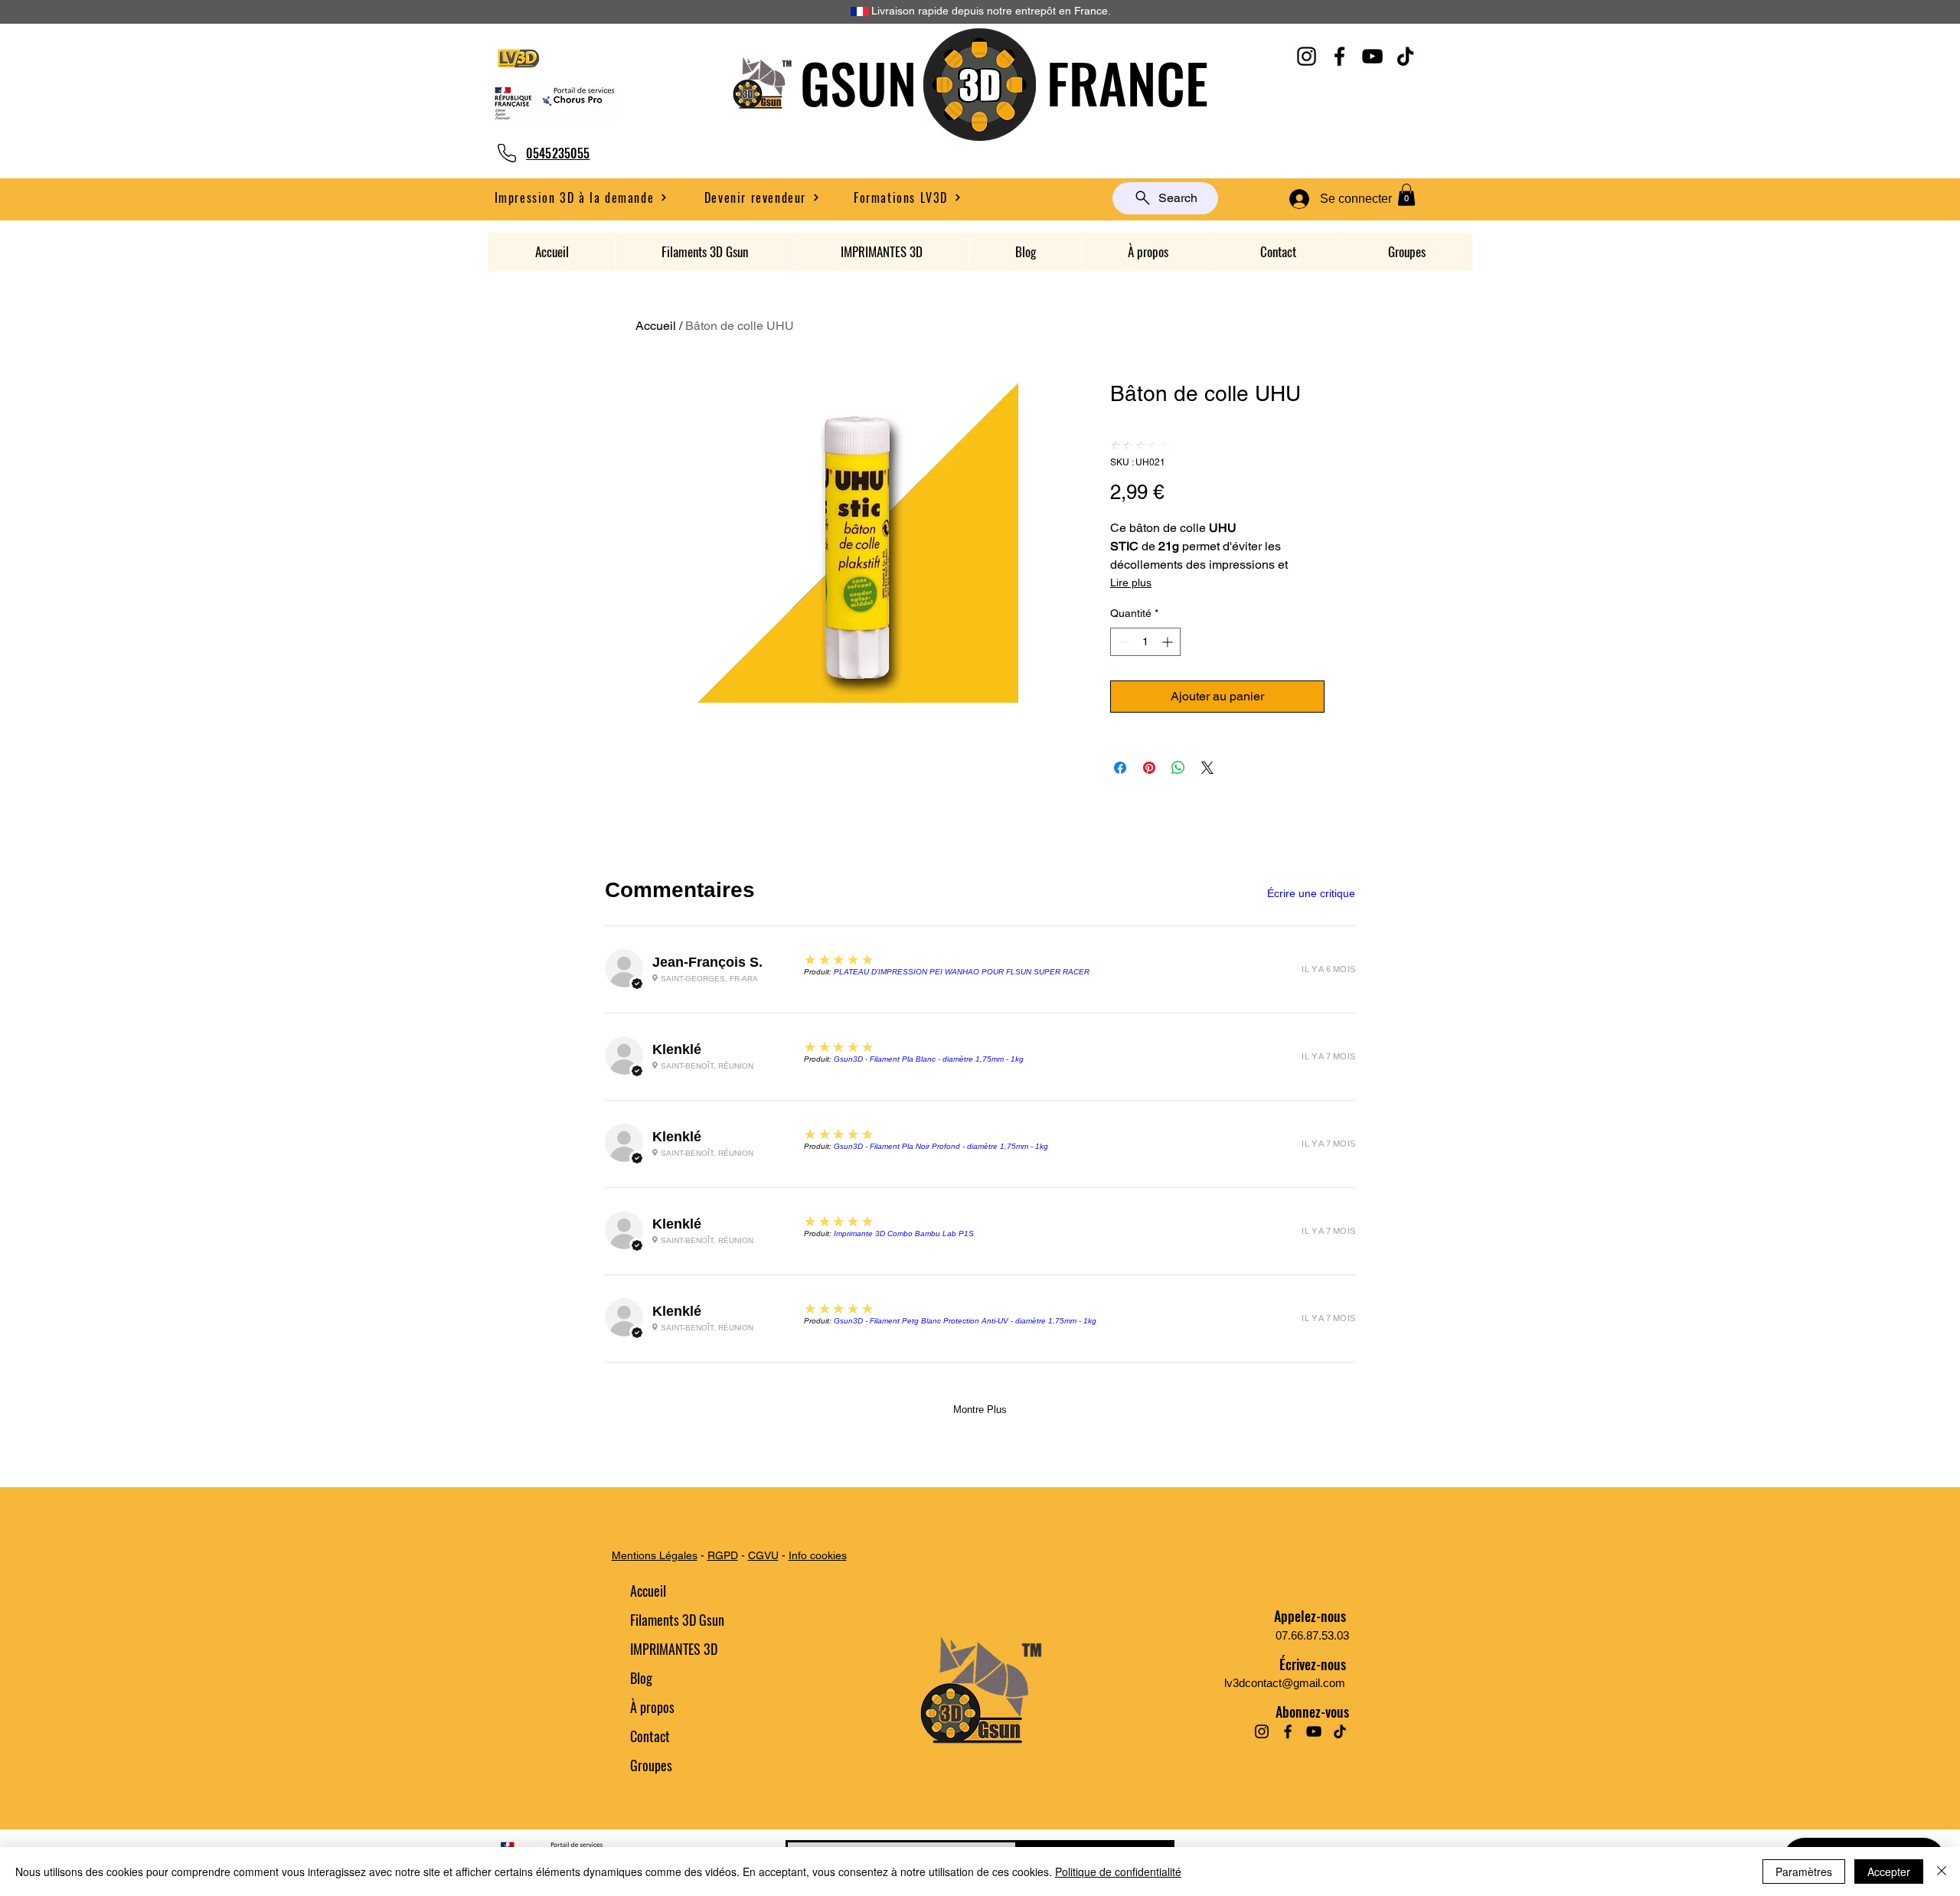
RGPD (723, 1555)
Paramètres (1804, 1872)
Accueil (656, 326)
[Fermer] (1942, 1872)
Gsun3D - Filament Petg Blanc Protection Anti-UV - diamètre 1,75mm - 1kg (965, 1321)
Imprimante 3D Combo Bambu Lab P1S (904, 1234)
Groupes (651, 1765)
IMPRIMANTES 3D (674, 1649)
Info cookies (818, 1555)
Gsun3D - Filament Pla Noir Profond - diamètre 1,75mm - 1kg (941, 1146)
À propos (652, 1707)
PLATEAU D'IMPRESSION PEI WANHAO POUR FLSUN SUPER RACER (962, 972)
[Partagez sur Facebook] (1120, 768)
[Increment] (1169, 642)
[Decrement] (1122, 642)
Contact (650, 1736)
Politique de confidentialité (1118, 1872)
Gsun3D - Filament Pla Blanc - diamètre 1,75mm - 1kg (929, 1059)
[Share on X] (1207, 768)
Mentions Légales (655, 1555)
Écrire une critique (1311, 893)
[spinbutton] (1145, 642)
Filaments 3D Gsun (677, 1620)
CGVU (763, 1555)
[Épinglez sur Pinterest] (1149, 768)
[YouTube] (1372, 56)
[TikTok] (1405, 56)
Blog (641, 1678)
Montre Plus (980, 1410)
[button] (762, 197)
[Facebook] (1339, 56)
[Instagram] (1307, 56)
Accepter (1889, 1872)
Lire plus (1131, 583)
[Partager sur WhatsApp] (1178, 768)
